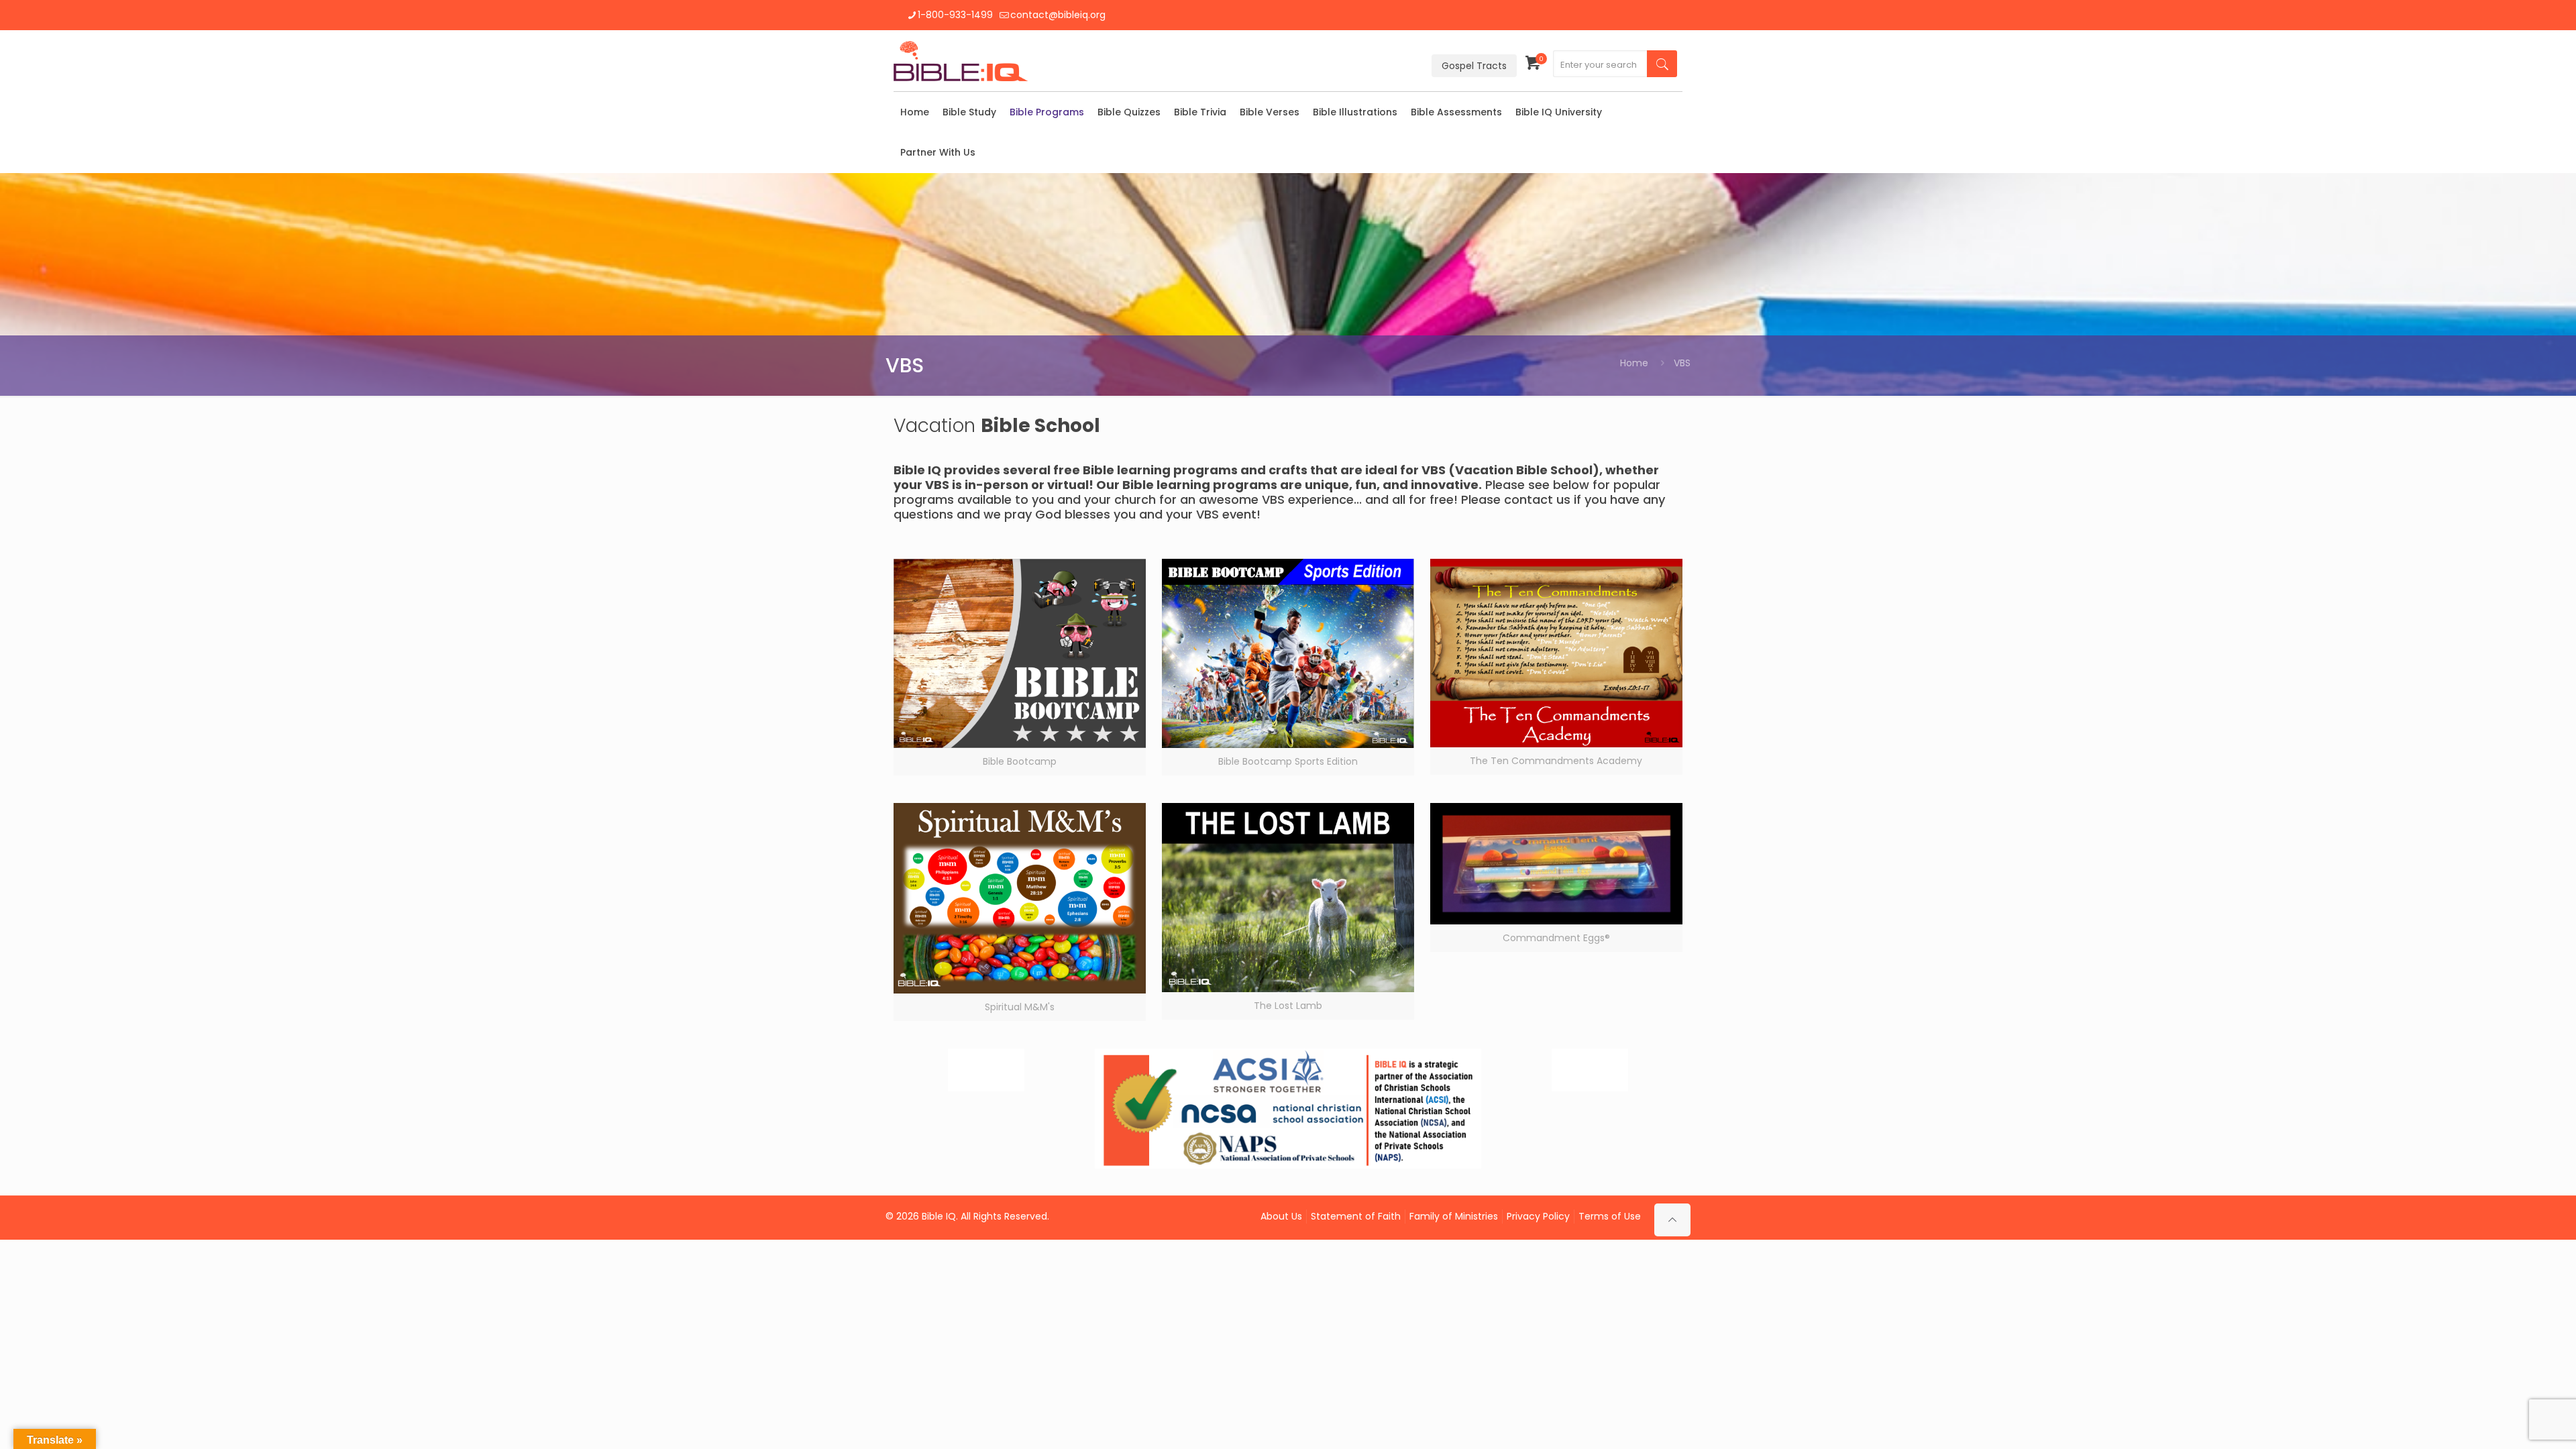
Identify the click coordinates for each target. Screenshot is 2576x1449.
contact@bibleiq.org (1058, 15)
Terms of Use (1610, 1216)
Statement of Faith (1356, 1216)
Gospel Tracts (1474, 66)
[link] (1020, 667)
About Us (1281, 1216)
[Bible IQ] (961, 61)
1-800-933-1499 (955, 15)
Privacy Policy (1538, 1216)
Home (1634, 363)
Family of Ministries (1454, 1216)
